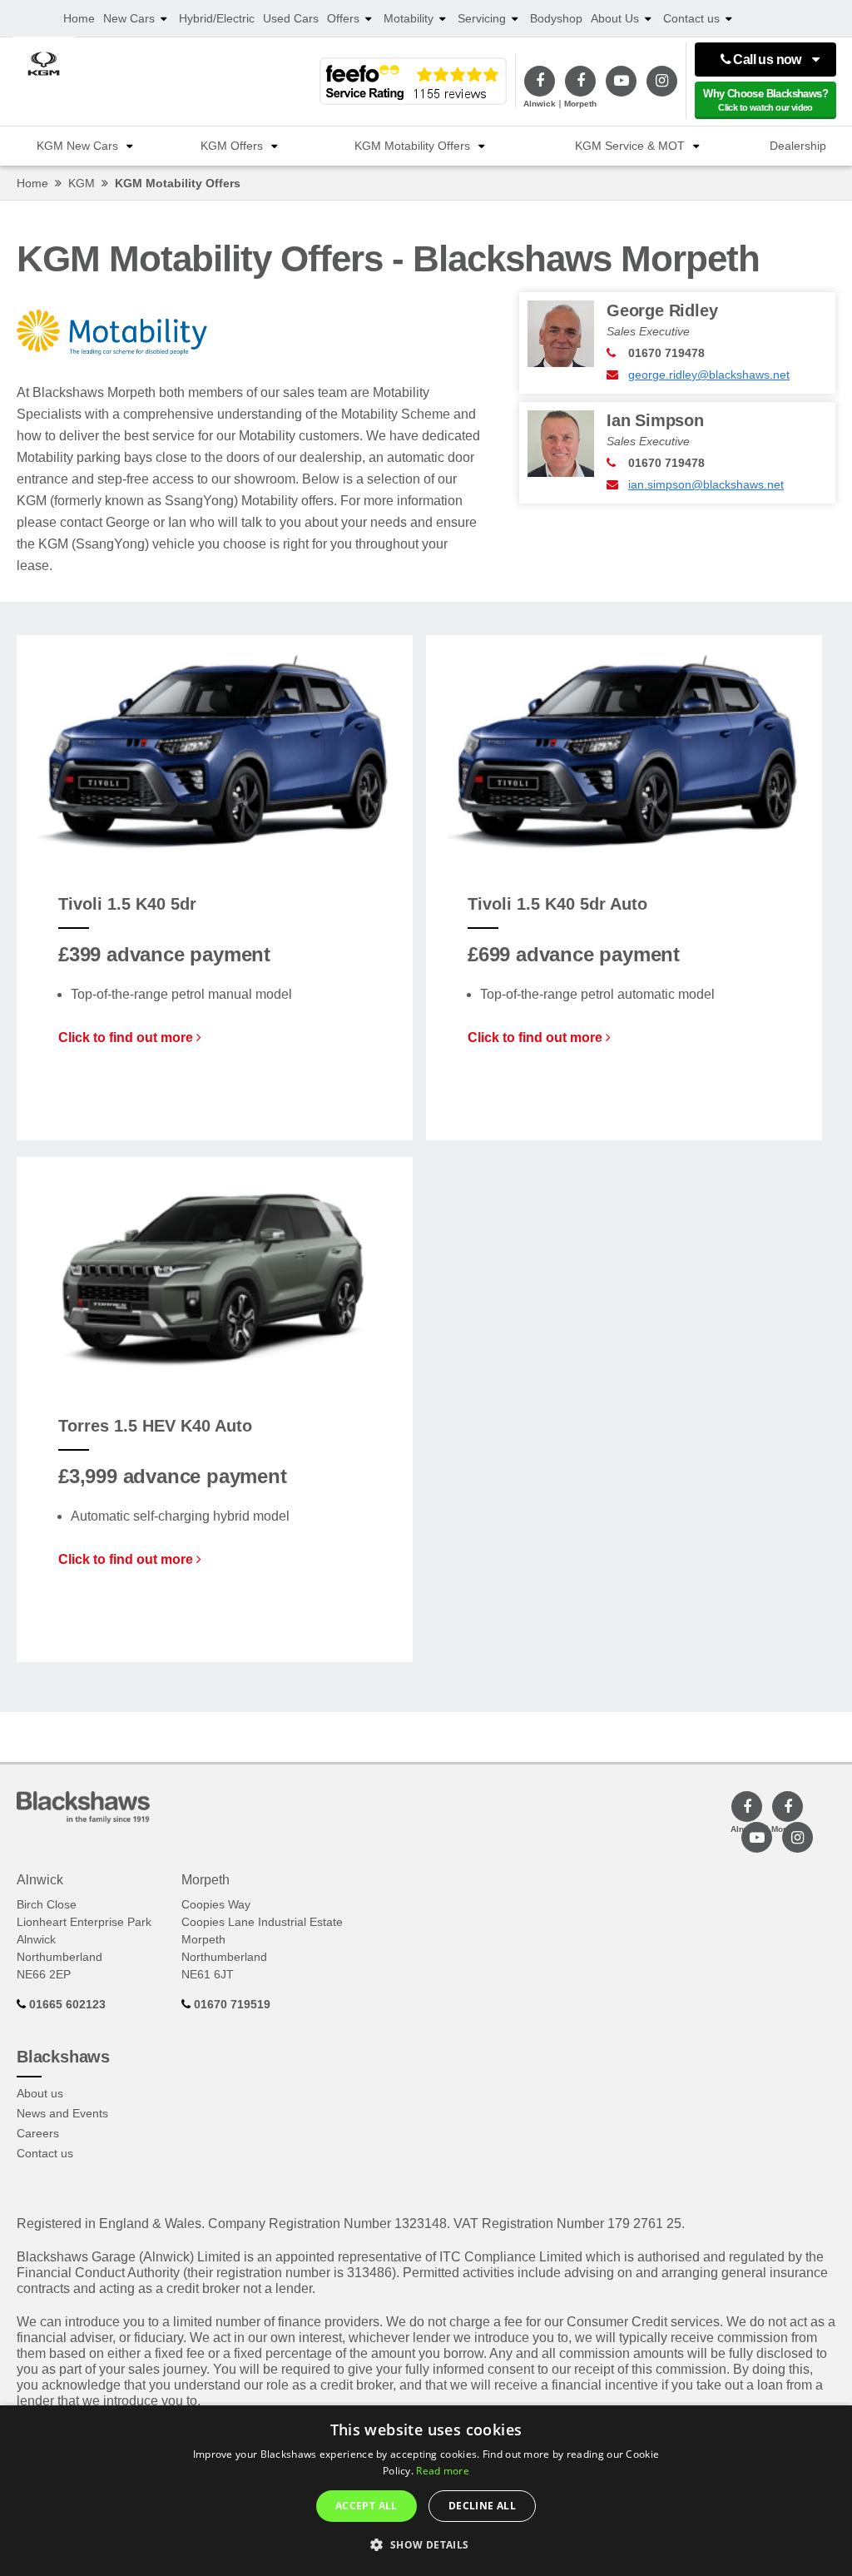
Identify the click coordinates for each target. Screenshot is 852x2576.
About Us (615, 18)
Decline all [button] (482, 2506)
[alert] (426, 2491)
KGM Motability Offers (412, 146)
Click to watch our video (765, 100)
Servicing (482, 18)
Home (79, 18)
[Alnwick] (540, 81)
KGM (82, 183)
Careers (38, 2133)
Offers (343, 18)
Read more (443, 2471)
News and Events (62, 2113)
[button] (426, 2545)
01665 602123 (66, 2004)
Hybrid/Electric (217, 18)
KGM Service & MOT (630, 146)
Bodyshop (556, 18)
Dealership (798, 146)
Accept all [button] (367, 2506)
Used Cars (291, 18)
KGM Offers (232, 146)
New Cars (129, 18)
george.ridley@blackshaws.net (709, 375)
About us (40, 2093)
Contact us (691, 18)
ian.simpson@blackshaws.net (706, 484)
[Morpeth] (580, 81)
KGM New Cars (77, 146)
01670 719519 (230, 2004)
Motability (409, 18)
